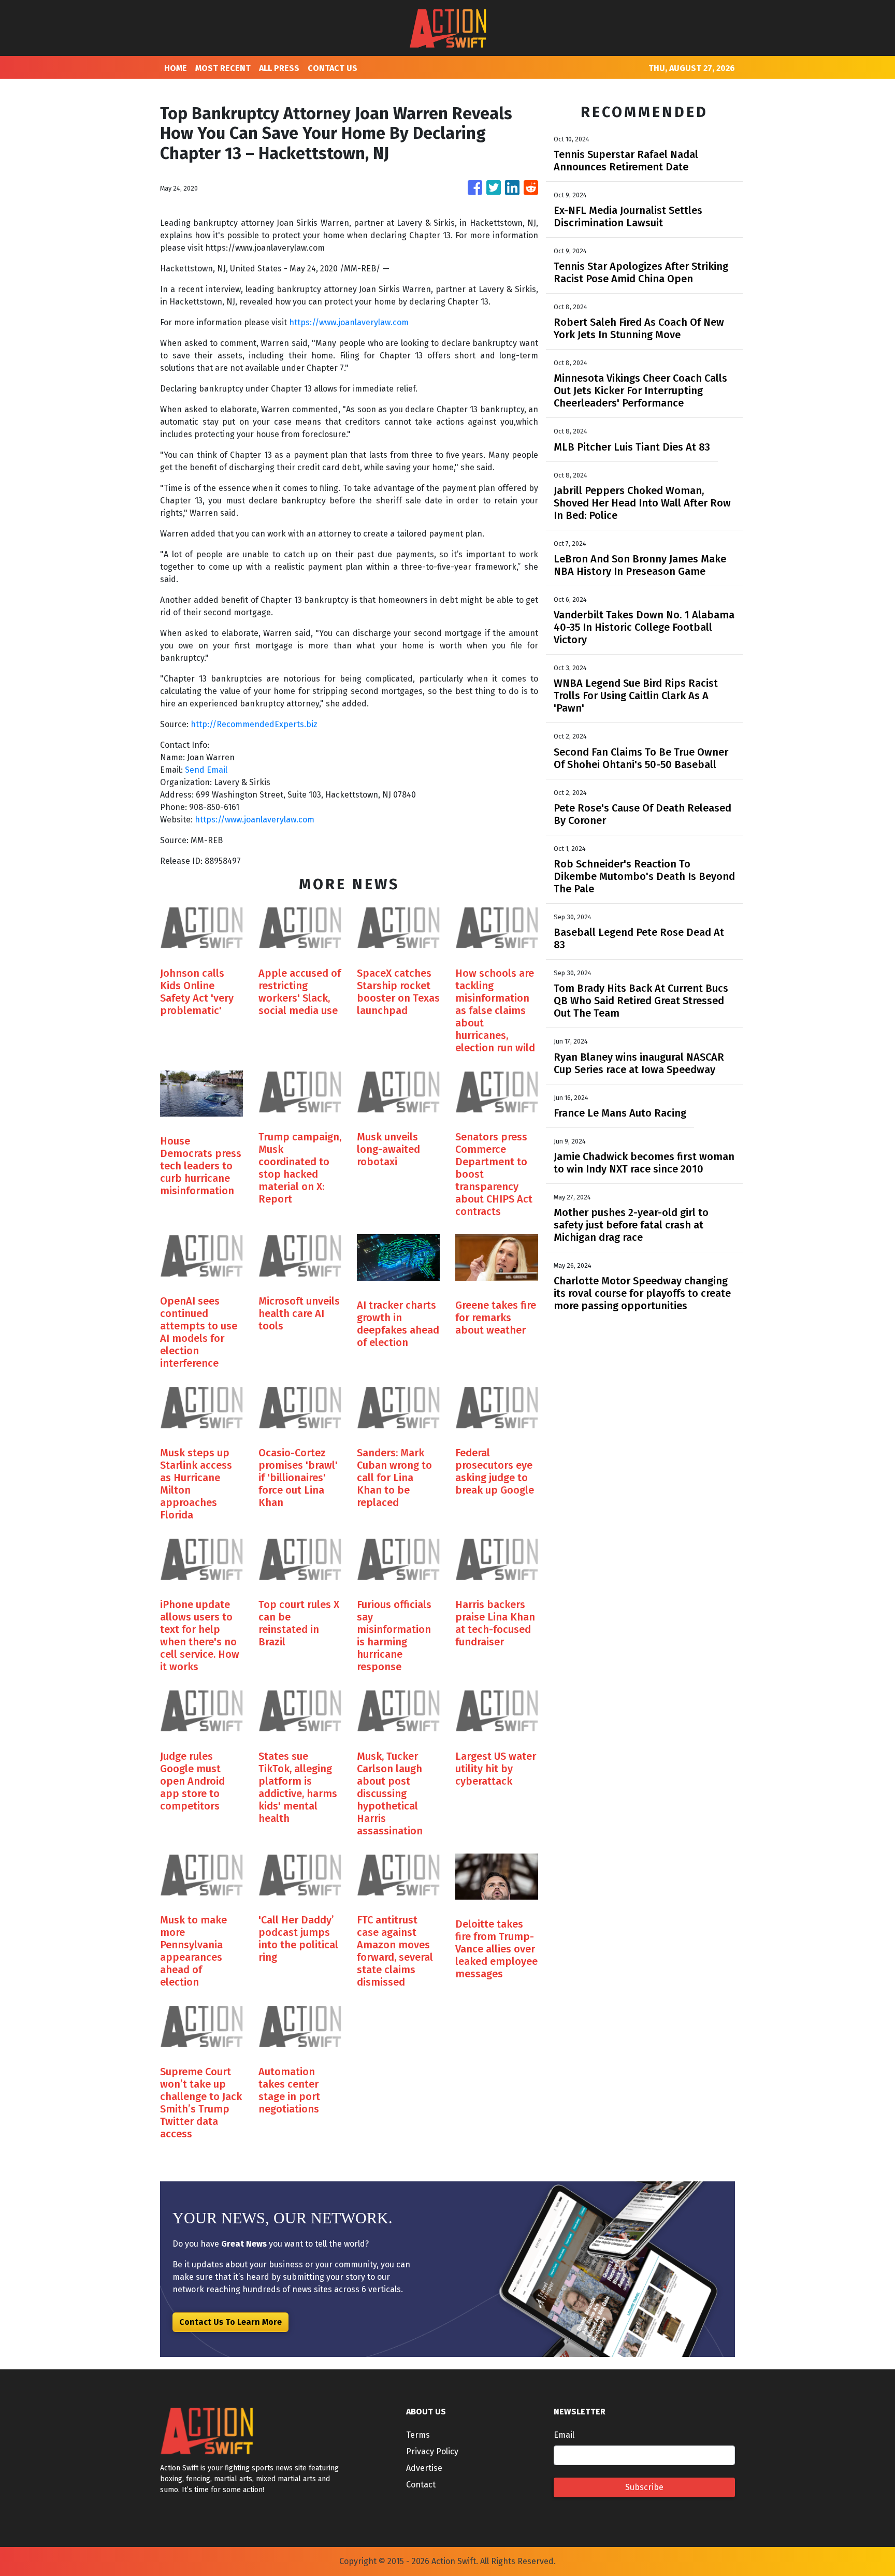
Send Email (206, 770)
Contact (421, 2485)
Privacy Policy (432, 2451)
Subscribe (644, 2487)
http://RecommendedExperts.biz (253, 724)
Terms (418, 2435)
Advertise (424, 2468)
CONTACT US (333, 68)
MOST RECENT (223, 68)
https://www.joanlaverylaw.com (349, 322)
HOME (176, 68)
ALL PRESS (279, 68)
